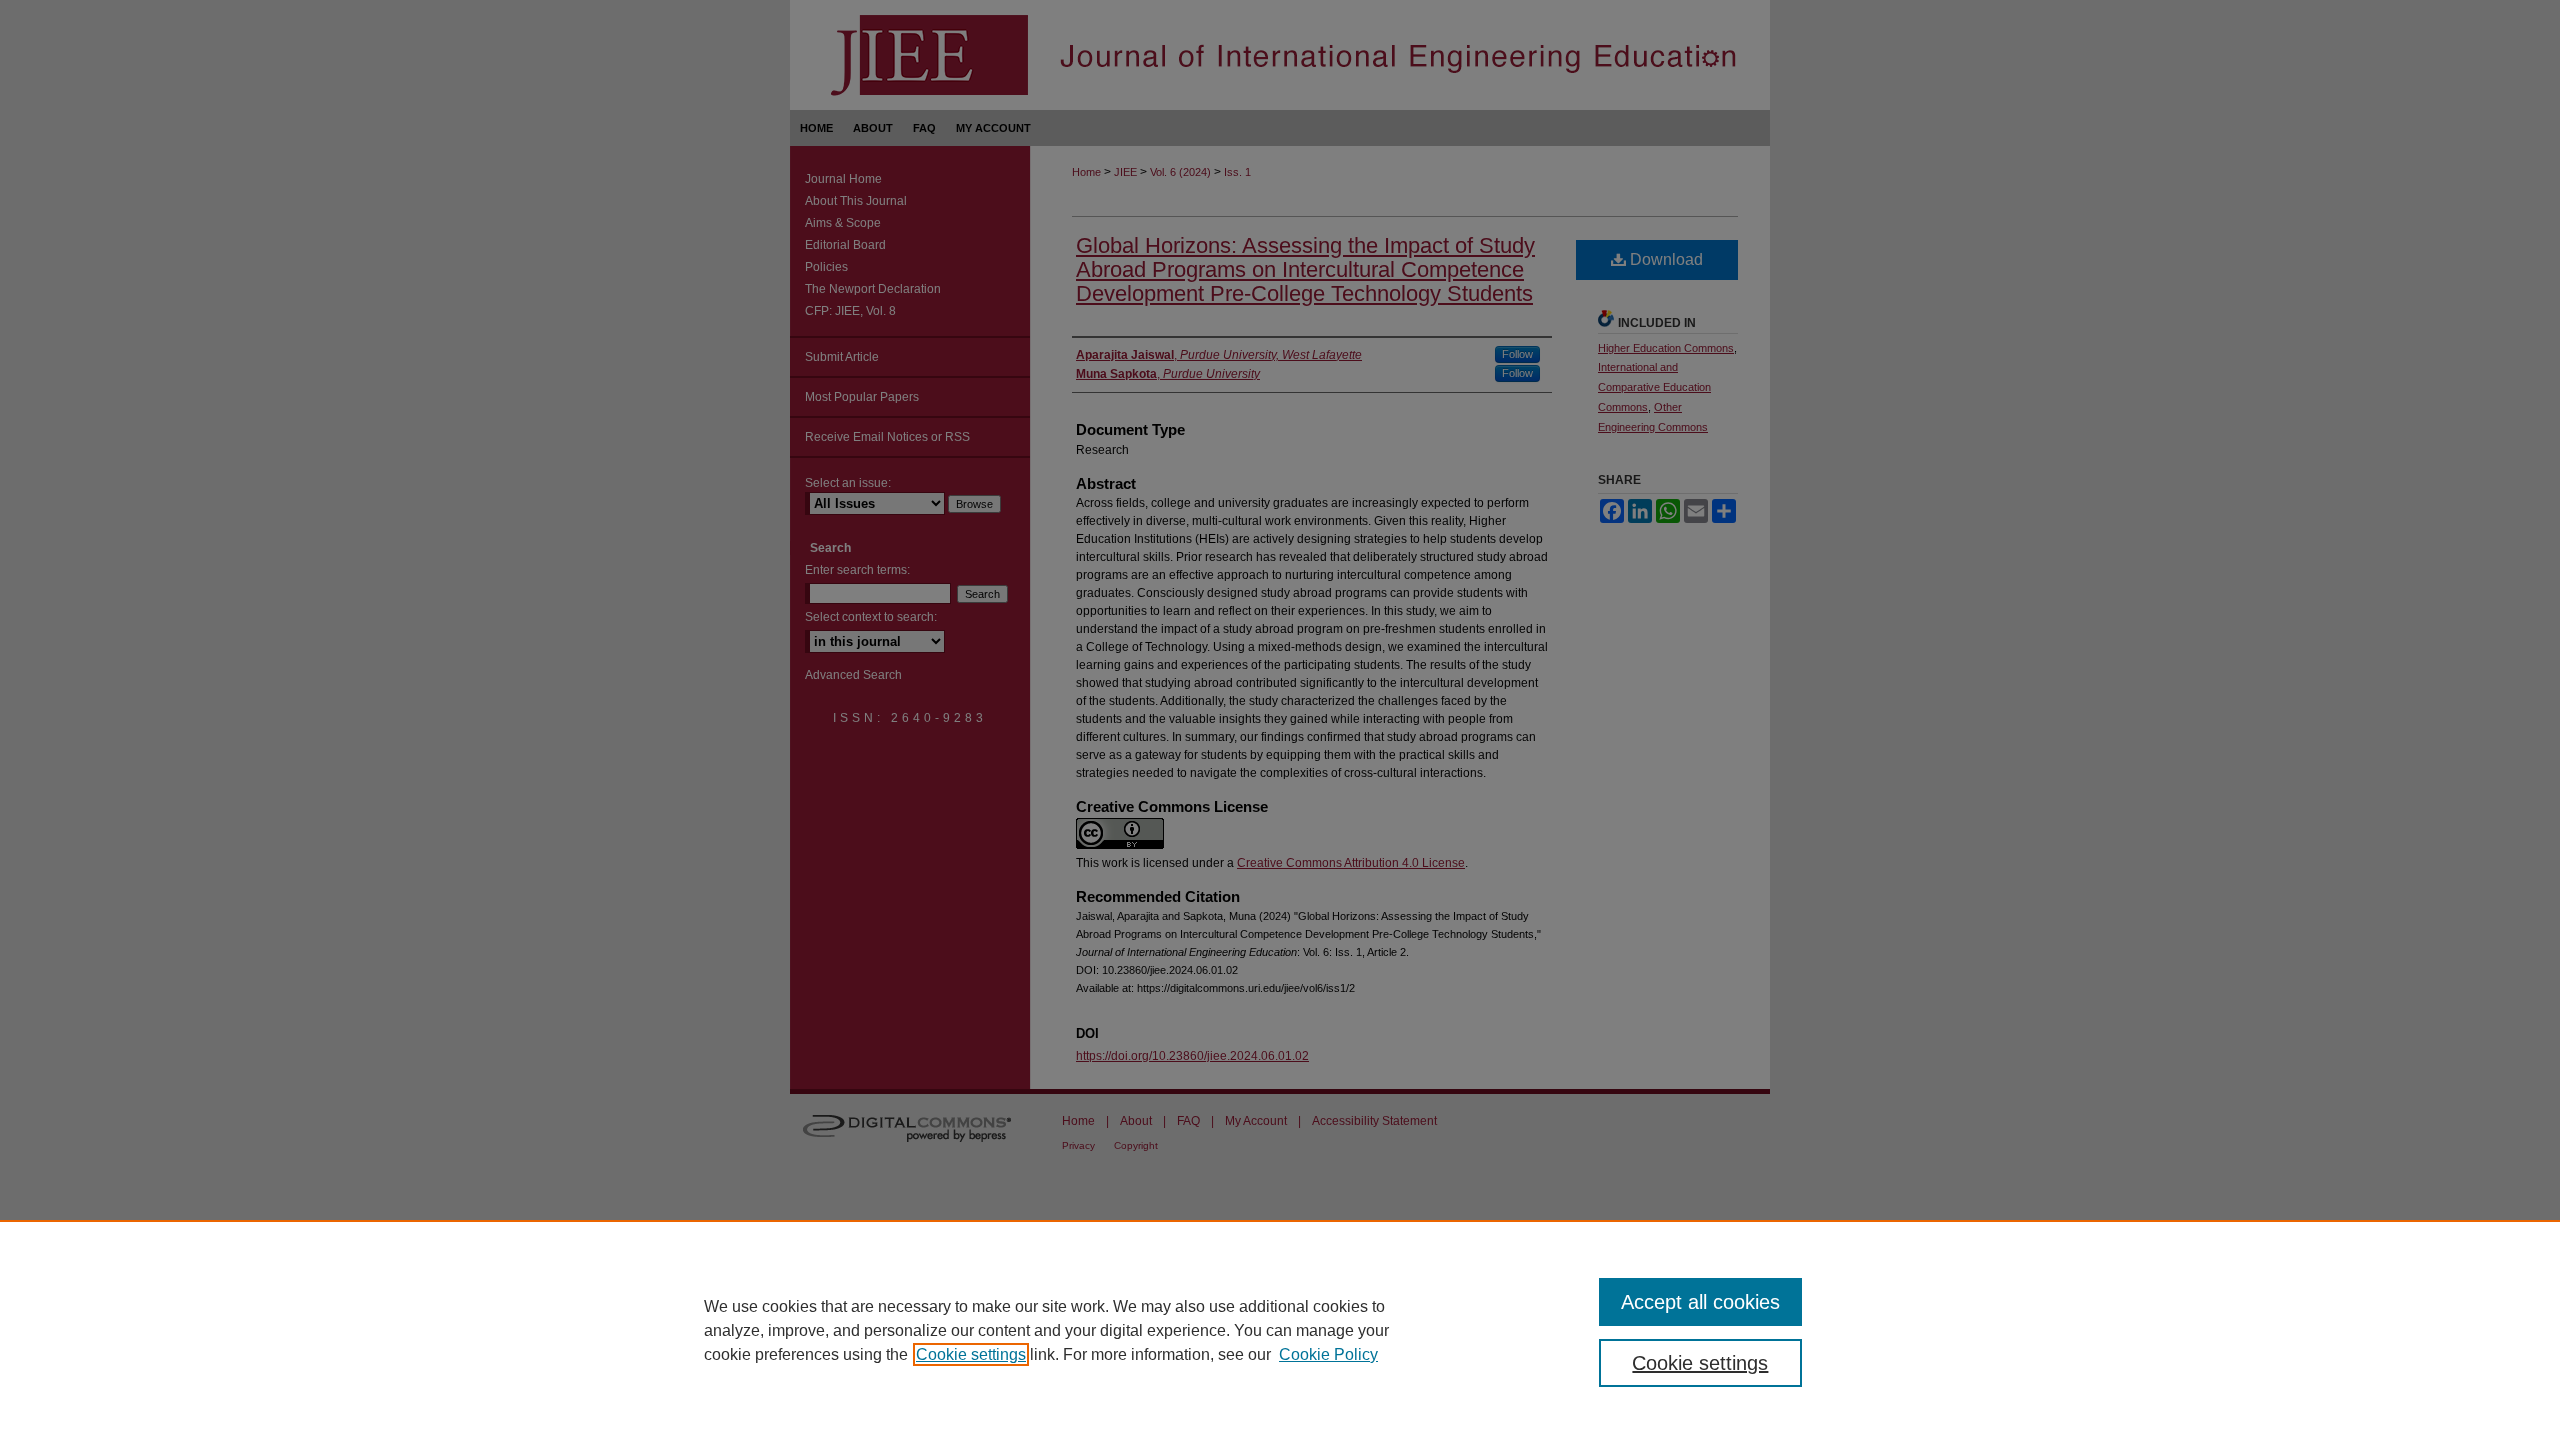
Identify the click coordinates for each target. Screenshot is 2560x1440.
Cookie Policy (1328, 1354)
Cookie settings (971, 1354)
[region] (1280, 1330)
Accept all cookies (1700, 1302)
